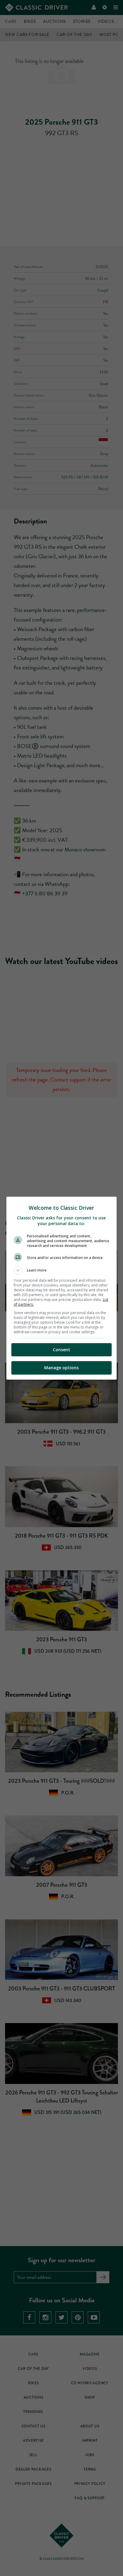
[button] (62, 1270)
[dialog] (62, 1288)
